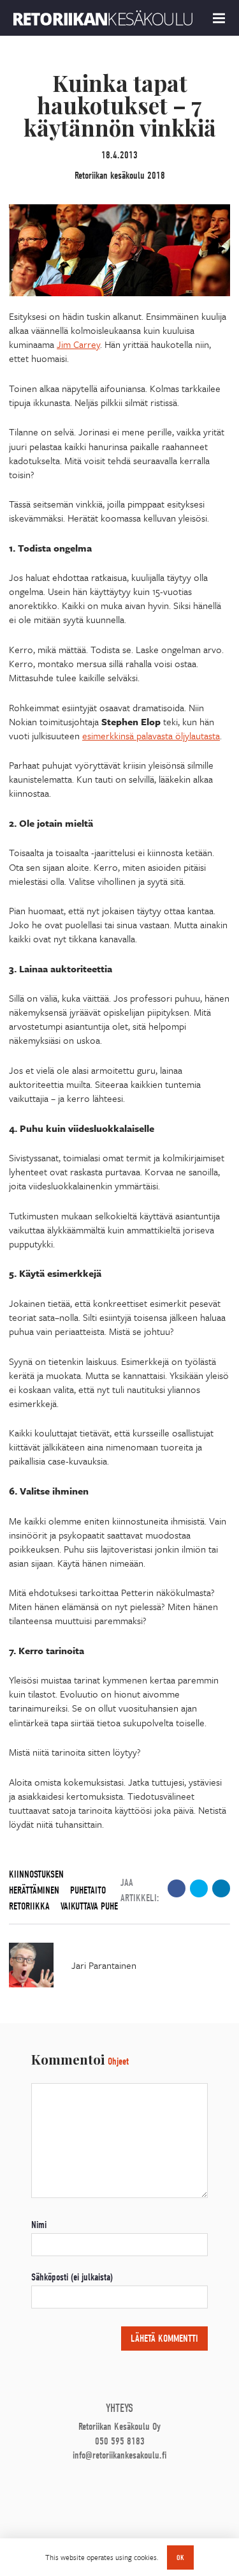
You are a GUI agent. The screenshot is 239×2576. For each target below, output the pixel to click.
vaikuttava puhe (89, 1906)
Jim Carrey (78, 344)
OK (180, 2557)
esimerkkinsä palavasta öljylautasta (151, 735)
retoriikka (29, 1906)
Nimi (39, 2225)
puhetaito (88, 1890)
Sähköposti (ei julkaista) (72, 2277)
